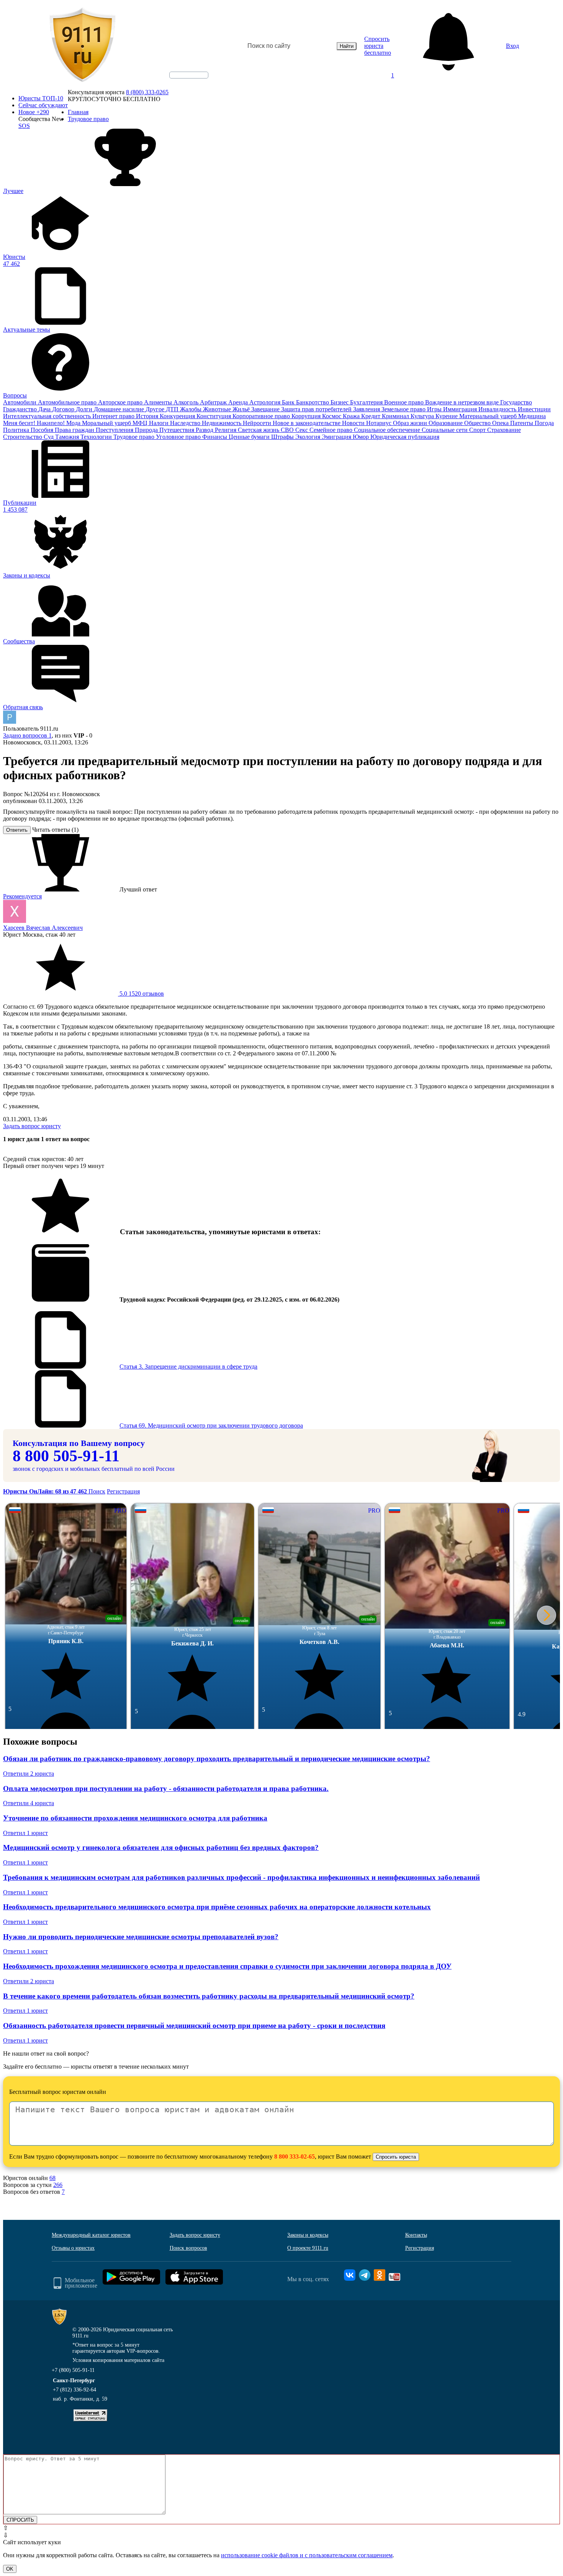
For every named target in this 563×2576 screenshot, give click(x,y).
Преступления (115, 430)
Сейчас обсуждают (43, 105)
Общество (478, 423)
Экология (309, 437)
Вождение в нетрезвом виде (463, 402)
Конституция (214, 416)
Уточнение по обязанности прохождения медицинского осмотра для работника (135, 1818)
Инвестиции (534, 409)
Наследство (186, 423)
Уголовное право (179, 437)
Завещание (266, 409)
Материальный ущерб (489, 416)
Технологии (97, 437)
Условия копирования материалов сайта (118, 2360)
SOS (24, 126)
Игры (435, 409)
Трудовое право (135, 437)
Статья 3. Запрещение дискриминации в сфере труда (188, 1367)
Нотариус (380, 423)
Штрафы (283, 437)
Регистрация (123, 1491)
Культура (423, 416)
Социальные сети (445, 430)
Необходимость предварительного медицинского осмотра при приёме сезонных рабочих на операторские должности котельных (217, 1907)
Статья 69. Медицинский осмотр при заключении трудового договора (211, 1425)
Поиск (97, 1491)
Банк (289, 402)
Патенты (522, 423)
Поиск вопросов (188, 2248)
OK (10, 2569)
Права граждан (75, 430)
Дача (45, 409)
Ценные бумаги (250, 437)
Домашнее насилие (120, 409)
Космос (332, 416)
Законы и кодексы (308, 2235)
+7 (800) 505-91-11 (73, 2370)
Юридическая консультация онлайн (182, 82)
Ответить (17, 830)
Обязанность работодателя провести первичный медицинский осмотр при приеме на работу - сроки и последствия (194, 2026)
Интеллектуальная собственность (48, 416)
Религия (226, 430)
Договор (64, 409)
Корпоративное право (262, 416)
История (148, 416)
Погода (544, 423)
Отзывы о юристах (73, 2248)
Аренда (239, 402)
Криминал (396, 416)
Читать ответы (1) (55, 830)
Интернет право (114, 416)
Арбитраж (214, 402)
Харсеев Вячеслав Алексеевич (43, 928)
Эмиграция (337, 437)
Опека (501, 423)
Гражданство (21, 409)
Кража (352, 416)
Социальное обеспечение (388, 430)
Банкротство (313, 402)
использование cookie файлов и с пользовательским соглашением (307, 2555)
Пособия (43, 430)
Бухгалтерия (367, 402)
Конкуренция (178, 416)
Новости (354, 423)
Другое (156, 409)
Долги (85, 409)
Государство (516, 402)
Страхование (504, 430)
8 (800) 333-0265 (147, 92)
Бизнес (340, 402)
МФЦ (141, 423)
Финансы (215, 437)
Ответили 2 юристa (29, 1774)
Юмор (362, 437)
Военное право (405, 402)
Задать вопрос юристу (32, 1126)
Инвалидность (498, 409)
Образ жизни (411, 423)
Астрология (266, 402)
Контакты (416, 2235)
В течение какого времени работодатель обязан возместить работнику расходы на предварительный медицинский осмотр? (209, 1996)
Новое (34, 112)
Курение (447, 416)
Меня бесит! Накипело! (35, 423)
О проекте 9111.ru (308, 2248)
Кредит (372, 416)
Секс (302, 430)
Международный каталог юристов (91, 2235)
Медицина (532, 416)
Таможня (68, 437)
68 (52, 2178)
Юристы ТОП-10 (41, 98)
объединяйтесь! (189, 75)
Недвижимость (222, 423)
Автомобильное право (68, 402)
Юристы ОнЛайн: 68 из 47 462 (46, 1491)
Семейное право (332, 430)
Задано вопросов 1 (27, 735)
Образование (446, 423)
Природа (147, 430)
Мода (74, 423)
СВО (288, 430)
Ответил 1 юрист (25, 1833)
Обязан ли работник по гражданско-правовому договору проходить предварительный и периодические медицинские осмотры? (217, 1759)
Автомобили (20, 402)
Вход (512, 46)
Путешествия (178, 430)
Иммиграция (461, 409)
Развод (205, 430)
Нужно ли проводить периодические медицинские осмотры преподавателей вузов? (141, 1937)
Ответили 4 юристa (29, 1803)
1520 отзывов (141, 994)
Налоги (160, 423)
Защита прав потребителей (317, 409)
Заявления (367, 409)
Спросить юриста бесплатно (378, 46)
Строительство (23, 437)
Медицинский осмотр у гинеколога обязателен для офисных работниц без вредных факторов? (161, 1847)
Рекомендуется (22, 896)
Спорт (478, 430)
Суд (49, 437)
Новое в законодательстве (307, 423)
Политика (17, 430)
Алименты (159, 402)
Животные (218, 409)
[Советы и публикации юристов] (82, 46)
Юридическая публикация (405, 437)
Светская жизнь (259, 430)
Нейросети (258, 423)
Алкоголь (187, 402)
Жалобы (191, 409)
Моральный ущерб (107, 423)
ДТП (173, 409)
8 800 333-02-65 (295, 2156)
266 (58, 2185)
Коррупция (307, 416)
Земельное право (404, 409)
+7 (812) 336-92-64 (74, 2390)
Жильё (242, 409)
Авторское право (121, 402)
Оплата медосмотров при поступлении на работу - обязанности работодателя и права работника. (166, 1788)
